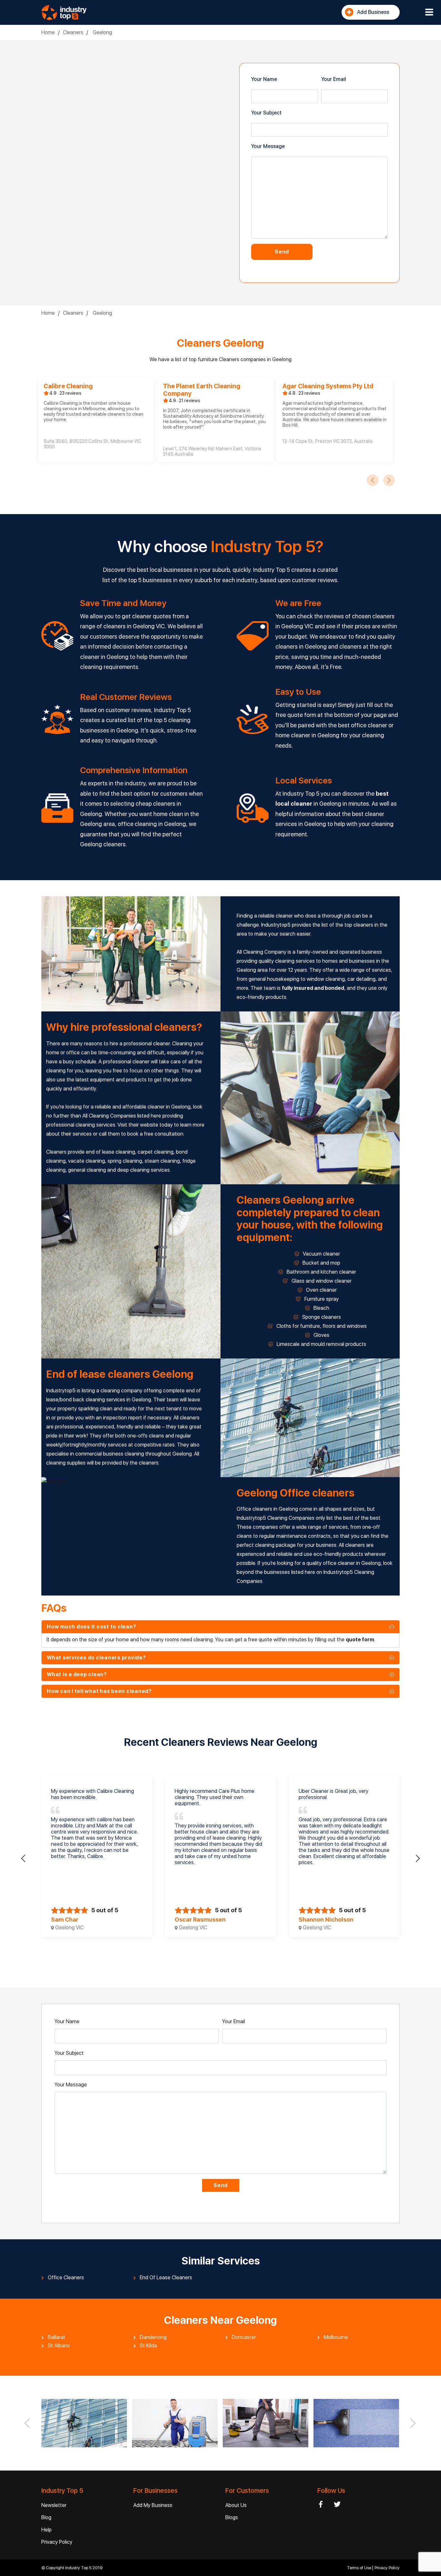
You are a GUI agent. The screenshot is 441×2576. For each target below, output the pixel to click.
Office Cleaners (66, 2278)
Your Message (268, 146)
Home (48, 32)
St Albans (59, 2346)
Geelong (102, 32)
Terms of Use (360, 2568)
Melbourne (336, 2337)
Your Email (334, 79)
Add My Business (153, 2505)
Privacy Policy (57, 2542)
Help (46, 2530)
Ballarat (56, 2337)
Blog (46, 2517)
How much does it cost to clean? (91, 1627)
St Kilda (148, 2346)
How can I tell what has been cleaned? (99, 1691)
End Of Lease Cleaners (166, 2278)
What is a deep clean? (77, 1674)
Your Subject (266, 113)
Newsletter (54, 2505)
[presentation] (373, 480)
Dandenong (153, 2337)
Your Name (264, 79)
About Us (236, 2505)
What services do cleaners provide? (96, 1658)
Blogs (232, 2517)
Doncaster (244, 2337)
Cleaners (73, 32)
